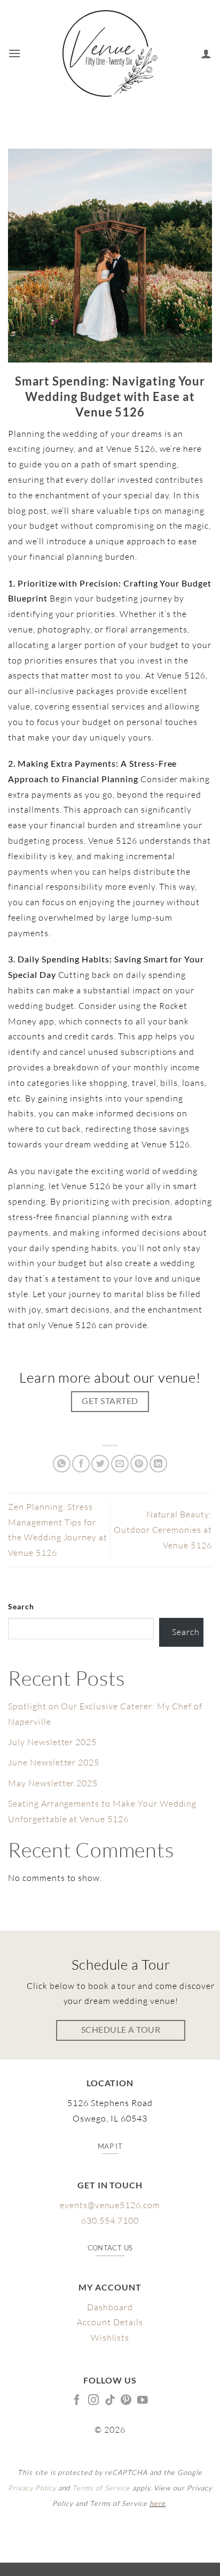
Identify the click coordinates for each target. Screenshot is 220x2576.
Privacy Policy (32, 2488)
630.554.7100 (110, 2220)
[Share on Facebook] (81, 1464)
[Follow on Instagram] (94, 2401)
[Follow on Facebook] (77, 2401)
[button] (15, 53)
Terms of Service (101, 2488)
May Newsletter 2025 (53, 1783)
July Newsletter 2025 (52, 1742)
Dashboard (110, 2307)
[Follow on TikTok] (110, 2401)
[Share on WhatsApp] (62, 1464)
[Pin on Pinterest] (139, 1464)
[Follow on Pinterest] (126, 2401)
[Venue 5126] (110, 53)
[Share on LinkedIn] (158, 1464)
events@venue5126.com (110, 2205)
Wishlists (110, 2338)
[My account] (206, 53)
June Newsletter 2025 (54, 1762)
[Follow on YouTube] (143, 2401)
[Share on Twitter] (100, 1464)
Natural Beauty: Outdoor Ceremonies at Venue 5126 (163, 1530)
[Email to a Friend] (120, 1464)
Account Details (110, 2322)
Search (21, 1606)
